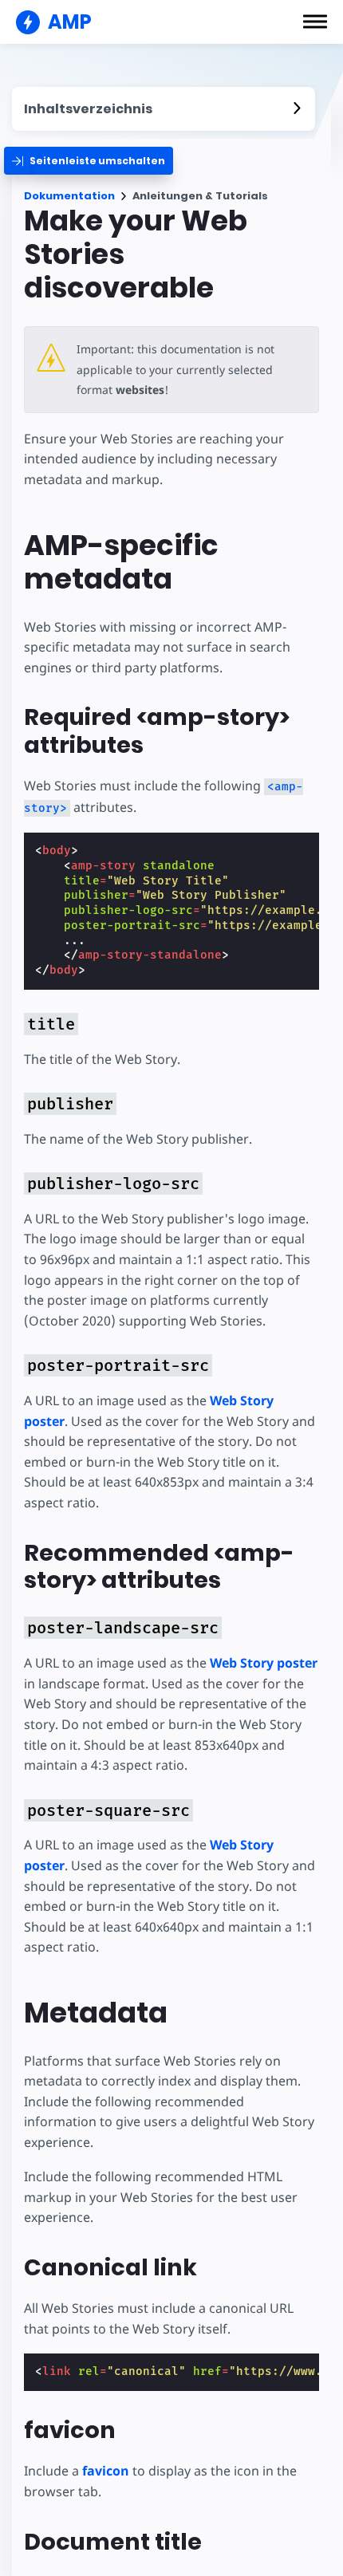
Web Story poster (264, 1663)
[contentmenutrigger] (164, 109)
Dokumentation (69, 196)
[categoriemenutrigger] (89, 161)
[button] (315, 22)
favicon (106, 2471)
